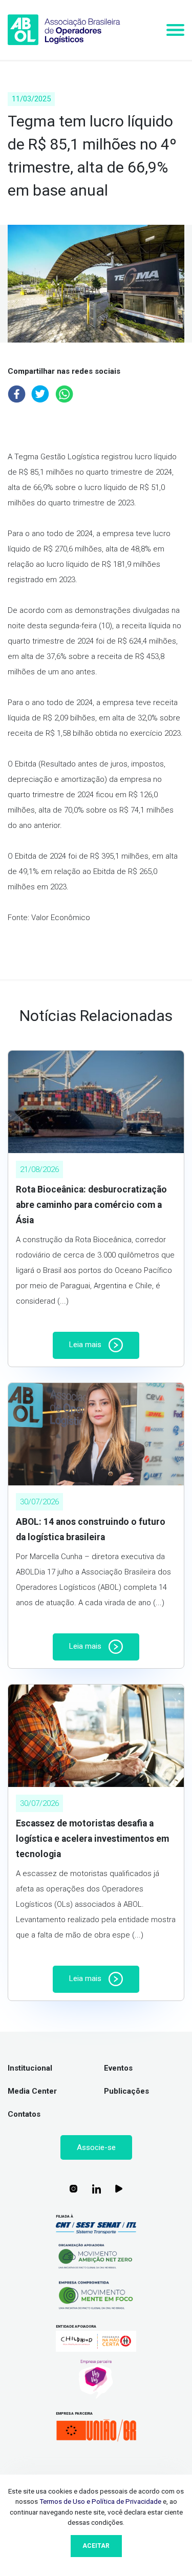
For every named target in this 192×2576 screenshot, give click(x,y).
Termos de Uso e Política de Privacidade (100, 2501)
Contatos (24, 2114)
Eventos (118, 2068)
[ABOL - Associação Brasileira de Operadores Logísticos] (64, 30)
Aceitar (96, 2546)
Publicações (126, 2091)
